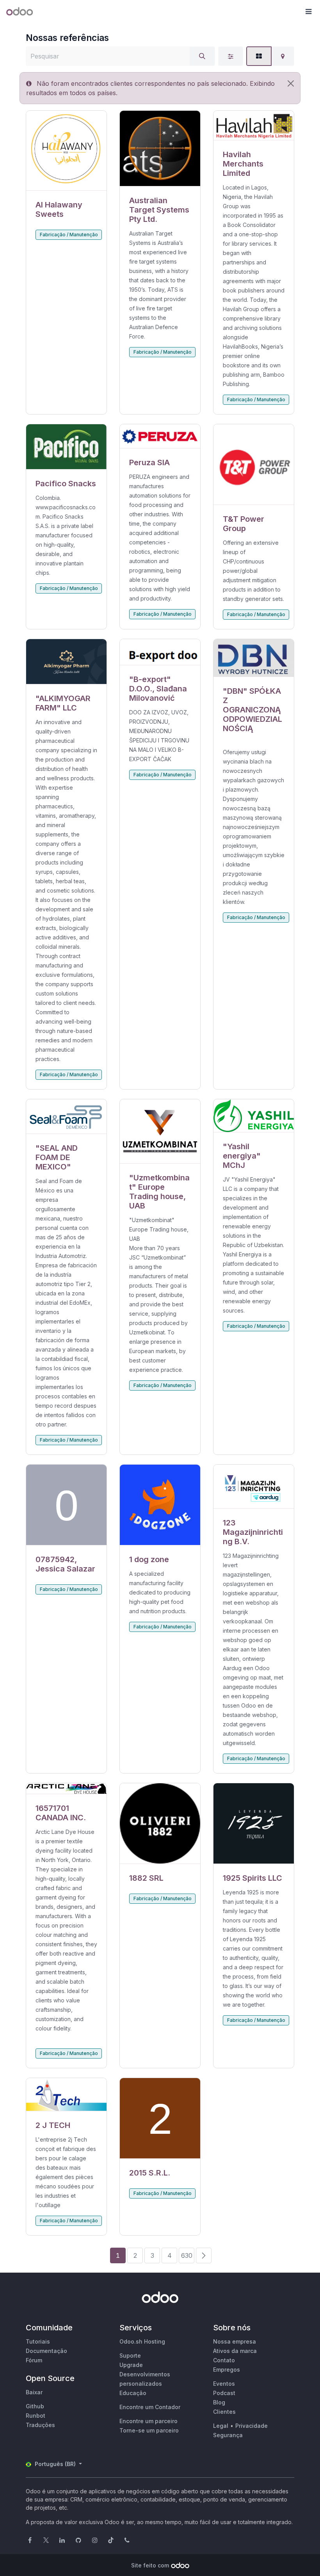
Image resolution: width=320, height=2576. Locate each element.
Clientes (224, 2412)
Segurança (228, 2435)
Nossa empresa (235, 2341)
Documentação (46, 2351)
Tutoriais (38, 2341)
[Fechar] (291, 83)
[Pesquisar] (202, 56)
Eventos (224, 2384)
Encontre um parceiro (148, 2421)
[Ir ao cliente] (66, 151)
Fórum (34, 2360)
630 (187, 2255)
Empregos (227, 2370)
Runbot (36, 2416)
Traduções (40, 2425)
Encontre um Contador (150, 2407)
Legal (221, 2426)
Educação (133, 2393)
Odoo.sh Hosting (142, 2341)
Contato (224, 2360)
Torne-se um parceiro (149, 2430)
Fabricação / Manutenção (69, 235)
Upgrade (131, 2365)
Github (35, 2406)
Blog (219, 2402)
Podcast (224, 2393)
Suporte (130, 2355)
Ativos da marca (235, 2351)
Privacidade (252, 2426)
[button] (308, 12)
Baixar (34, 2392)
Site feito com (150, 2565)
